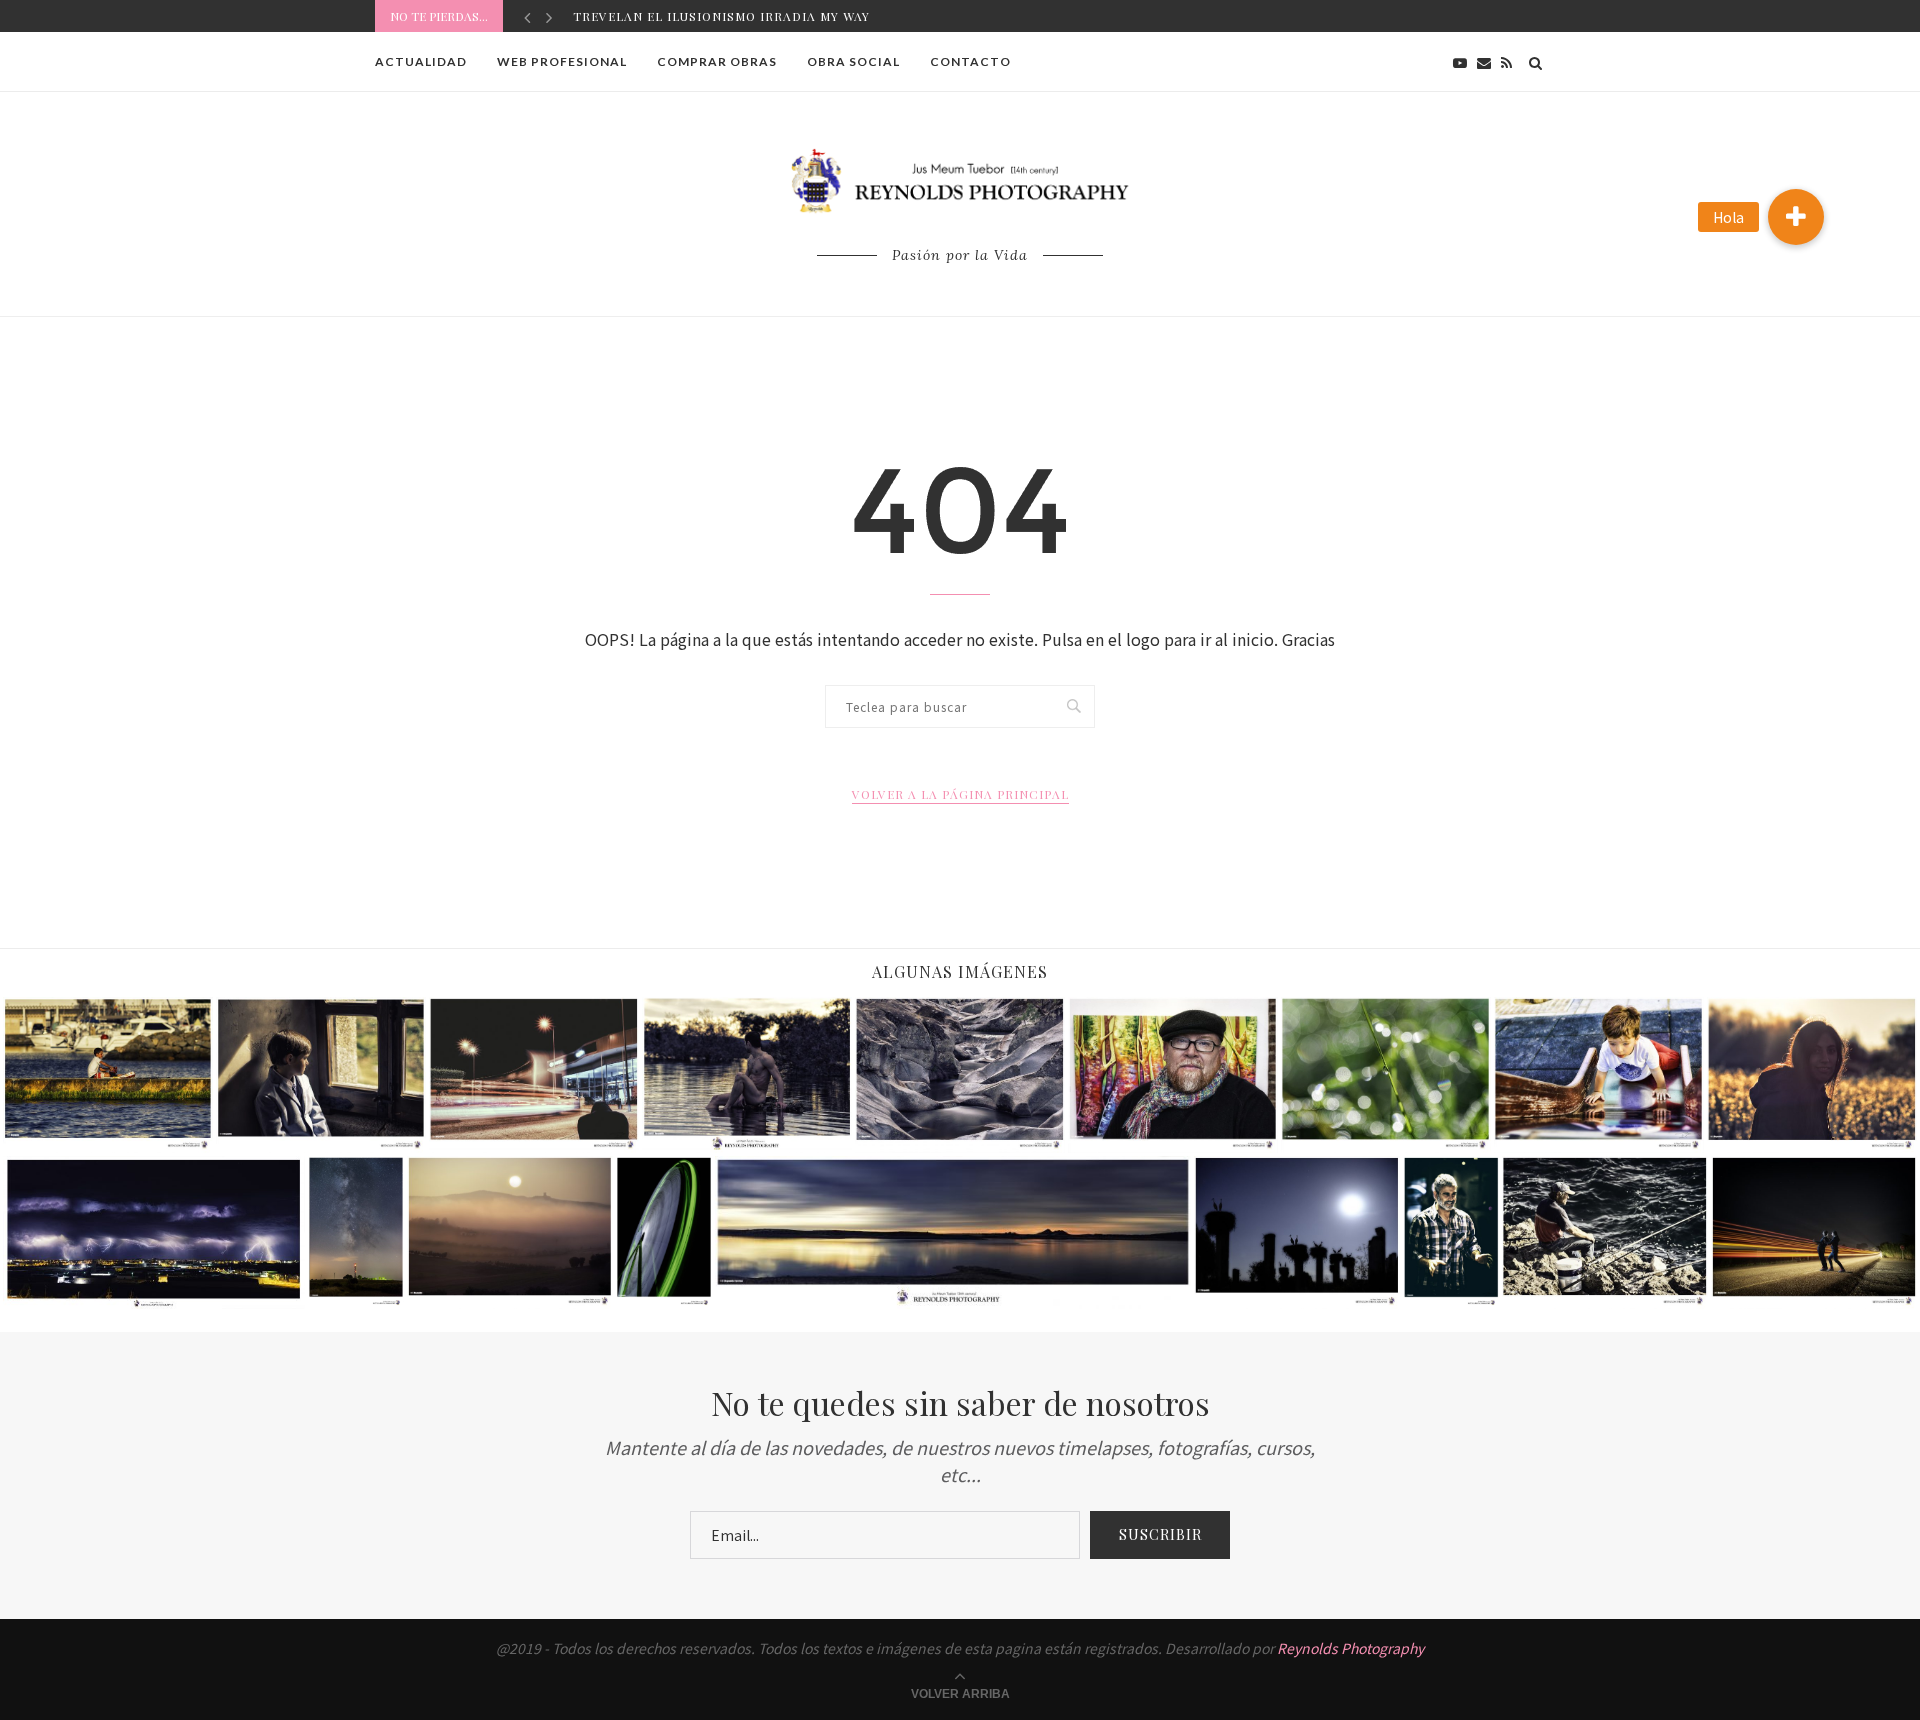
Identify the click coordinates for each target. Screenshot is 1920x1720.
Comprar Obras (717, 61)
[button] (1796, 217)
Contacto (970, 61)
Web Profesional (562, 61)
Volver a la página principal (960, 794)
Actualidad (421, 61)
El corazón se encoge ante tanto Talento (734, 16)
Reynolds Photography (1350, 1648)
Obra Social (853, 61)
